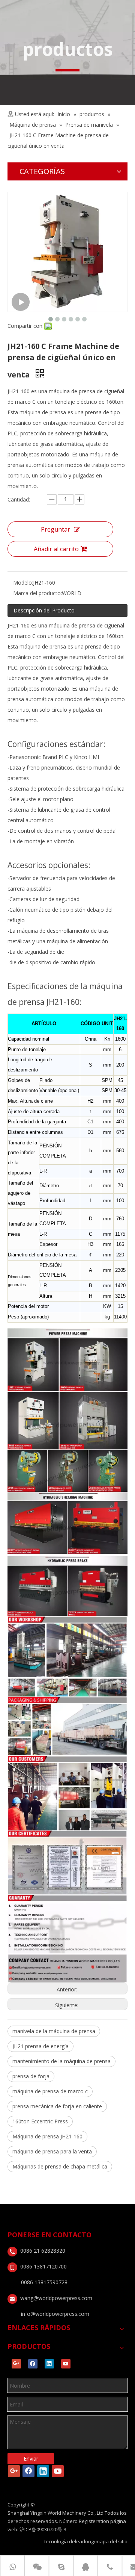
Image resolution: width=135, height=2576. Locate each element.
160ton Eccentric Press (40, 2121)
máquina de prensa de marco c (50, 2091)
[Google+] (16, 2364)
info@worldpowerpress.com (55, 2314)
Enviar (31, 2459)
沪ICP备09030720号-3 (43, 2529)
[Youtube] (66, 2364)
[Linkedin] (49, 2364)
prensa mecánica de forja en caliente (57, 2106)
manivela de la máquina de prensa (54, 2031)
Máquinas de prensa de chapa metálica (60, 2166)
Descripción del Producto (44, 610)
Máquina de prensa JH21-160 (47, 2136)
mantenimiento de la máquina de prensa (61, 2061)
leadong (84, 2541)
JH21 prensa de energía (40, 2046)
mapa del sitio (112, 2541)
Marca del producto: (37, 593)
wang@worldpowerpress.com (56, 2298)
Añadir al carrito (56, 549)
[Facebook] (33, 2364)
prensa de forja (31, 2076)
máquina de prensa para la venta (52, 2151)
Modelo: (23, 583)
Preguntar (55, 529)
